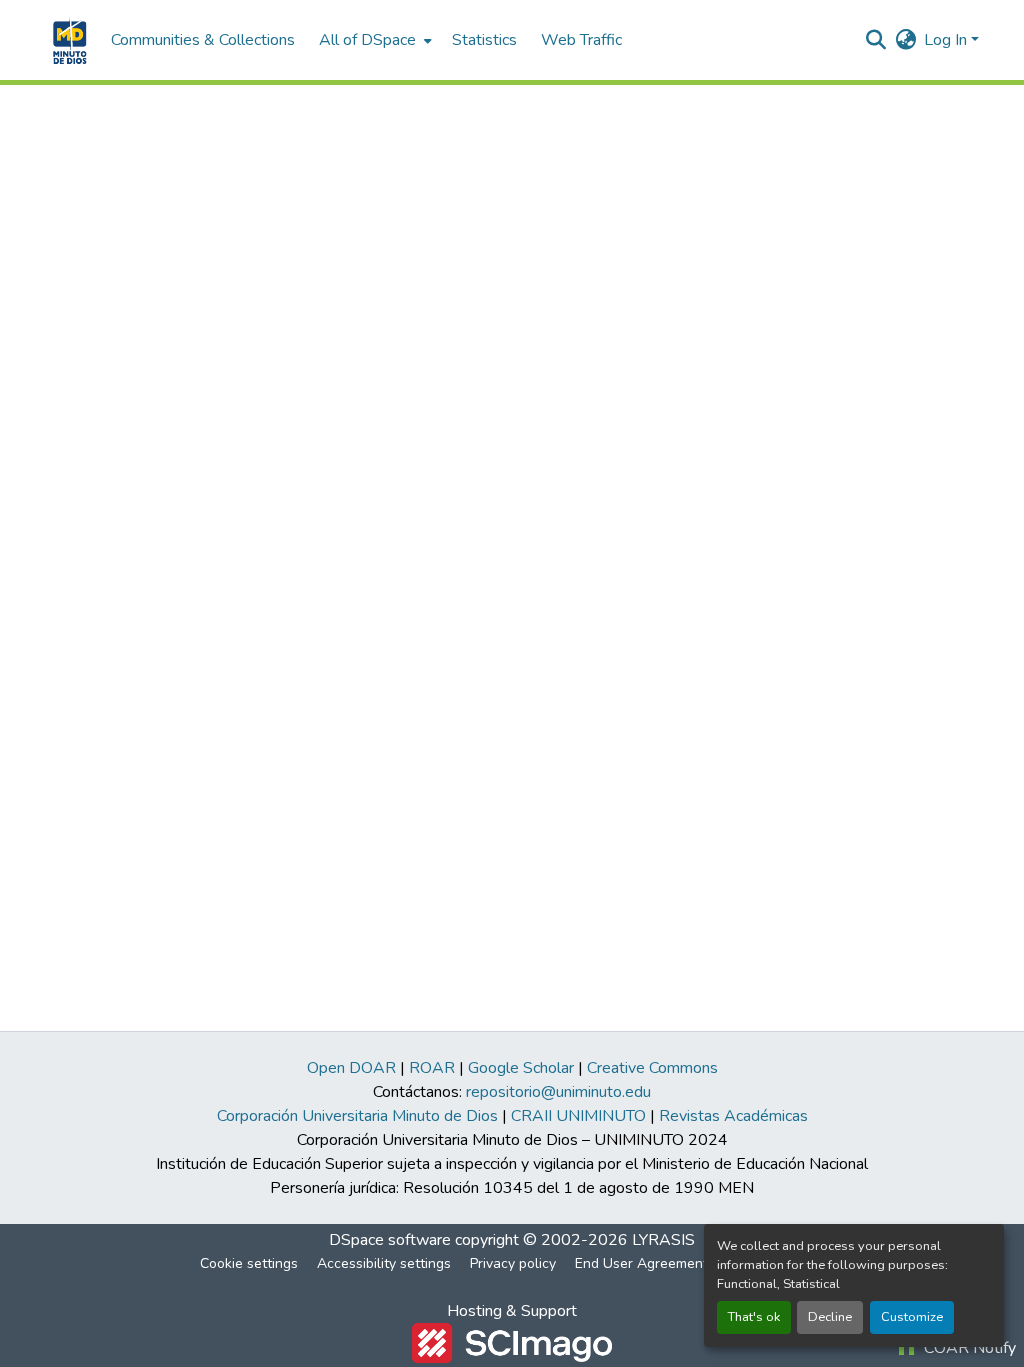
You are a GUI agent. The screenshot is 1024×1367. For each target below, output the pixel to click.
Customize (912, 1317)
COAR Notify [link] (968, 1348)
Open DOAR (351, 1068)
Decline (830, 1317)
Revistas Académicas (733, 1116)
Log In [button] (947, 40)
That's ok (754, 1317)
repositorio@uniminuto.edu (558, 1092)
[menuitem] (373, 40)
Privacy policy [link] (513, 1263)
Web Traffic (581, 40)
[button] (67, 40)
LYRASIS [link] (663, 1240)
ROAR (432, 1068)
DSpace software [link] (390, 1240)
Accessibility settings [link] (384, 1263)
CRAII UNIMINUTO (578, 1116)
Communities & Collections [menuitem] (203, 40)
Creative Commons (652, 1068)
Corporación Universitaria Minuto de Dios (357, 1116)
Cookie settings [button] (249, 1263)
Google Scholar (521, 1068)
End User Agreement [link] (641, 1263)
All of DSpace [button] (367, 40)
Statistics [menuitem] (484, 40)
